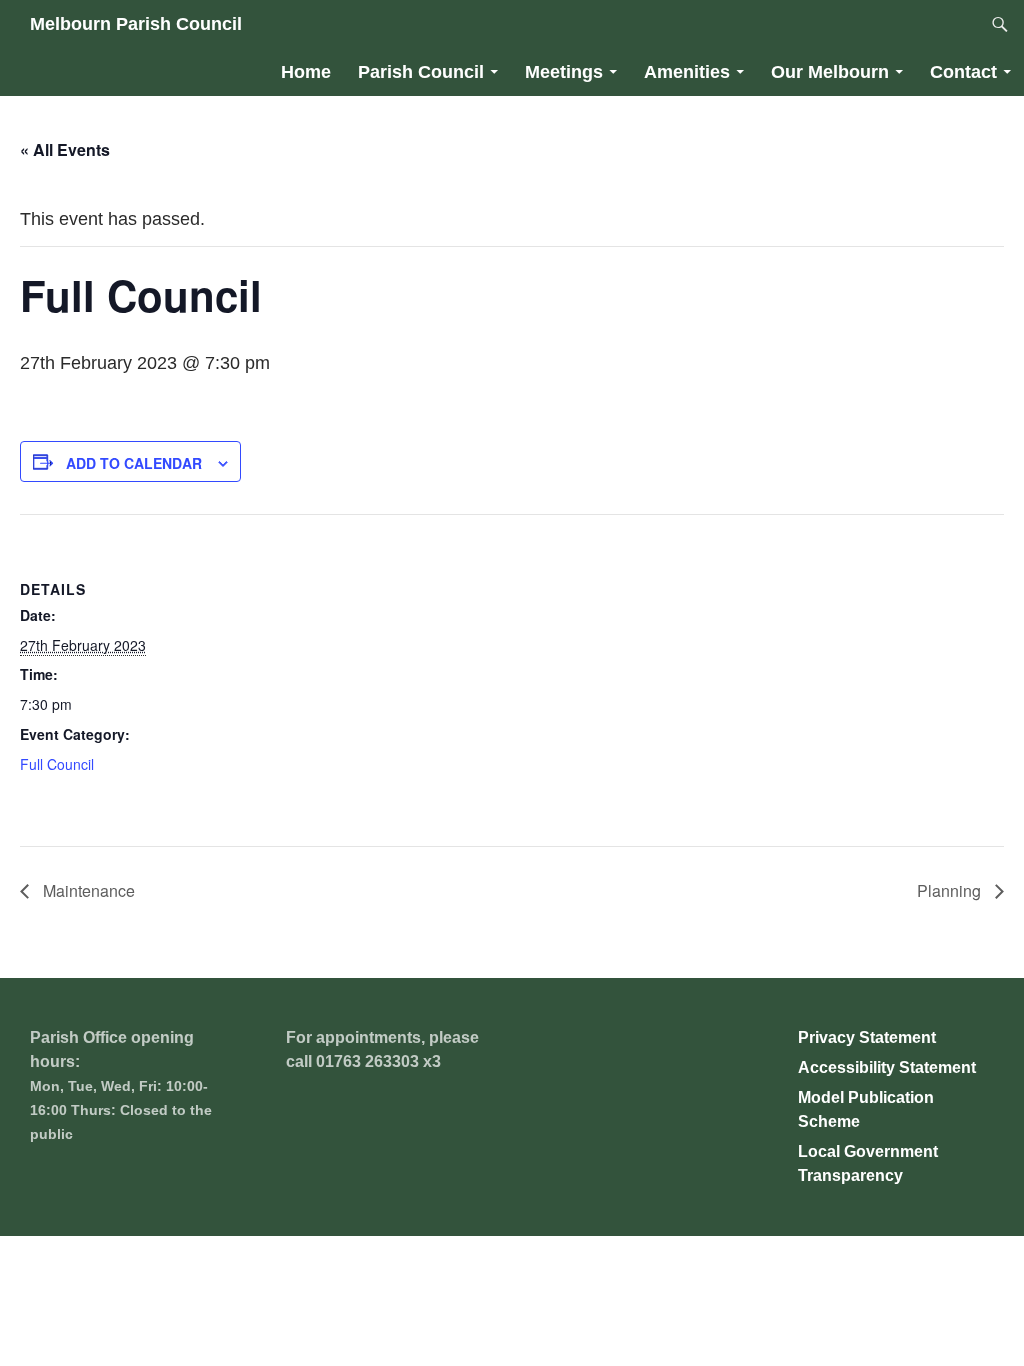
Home (306, 72)
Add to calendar (134, 463)
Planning (951, 890)
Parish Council (421, 72)
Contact (963, 72)
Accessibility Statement (887, 1067)
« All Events (65, 149)
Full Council (57, 764)
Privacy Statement (867, 1037)
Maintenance (87, 890)
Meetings (564, 72)
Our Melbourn (830, 72)
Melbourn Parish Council (136, 24)
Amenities (687, 72)
